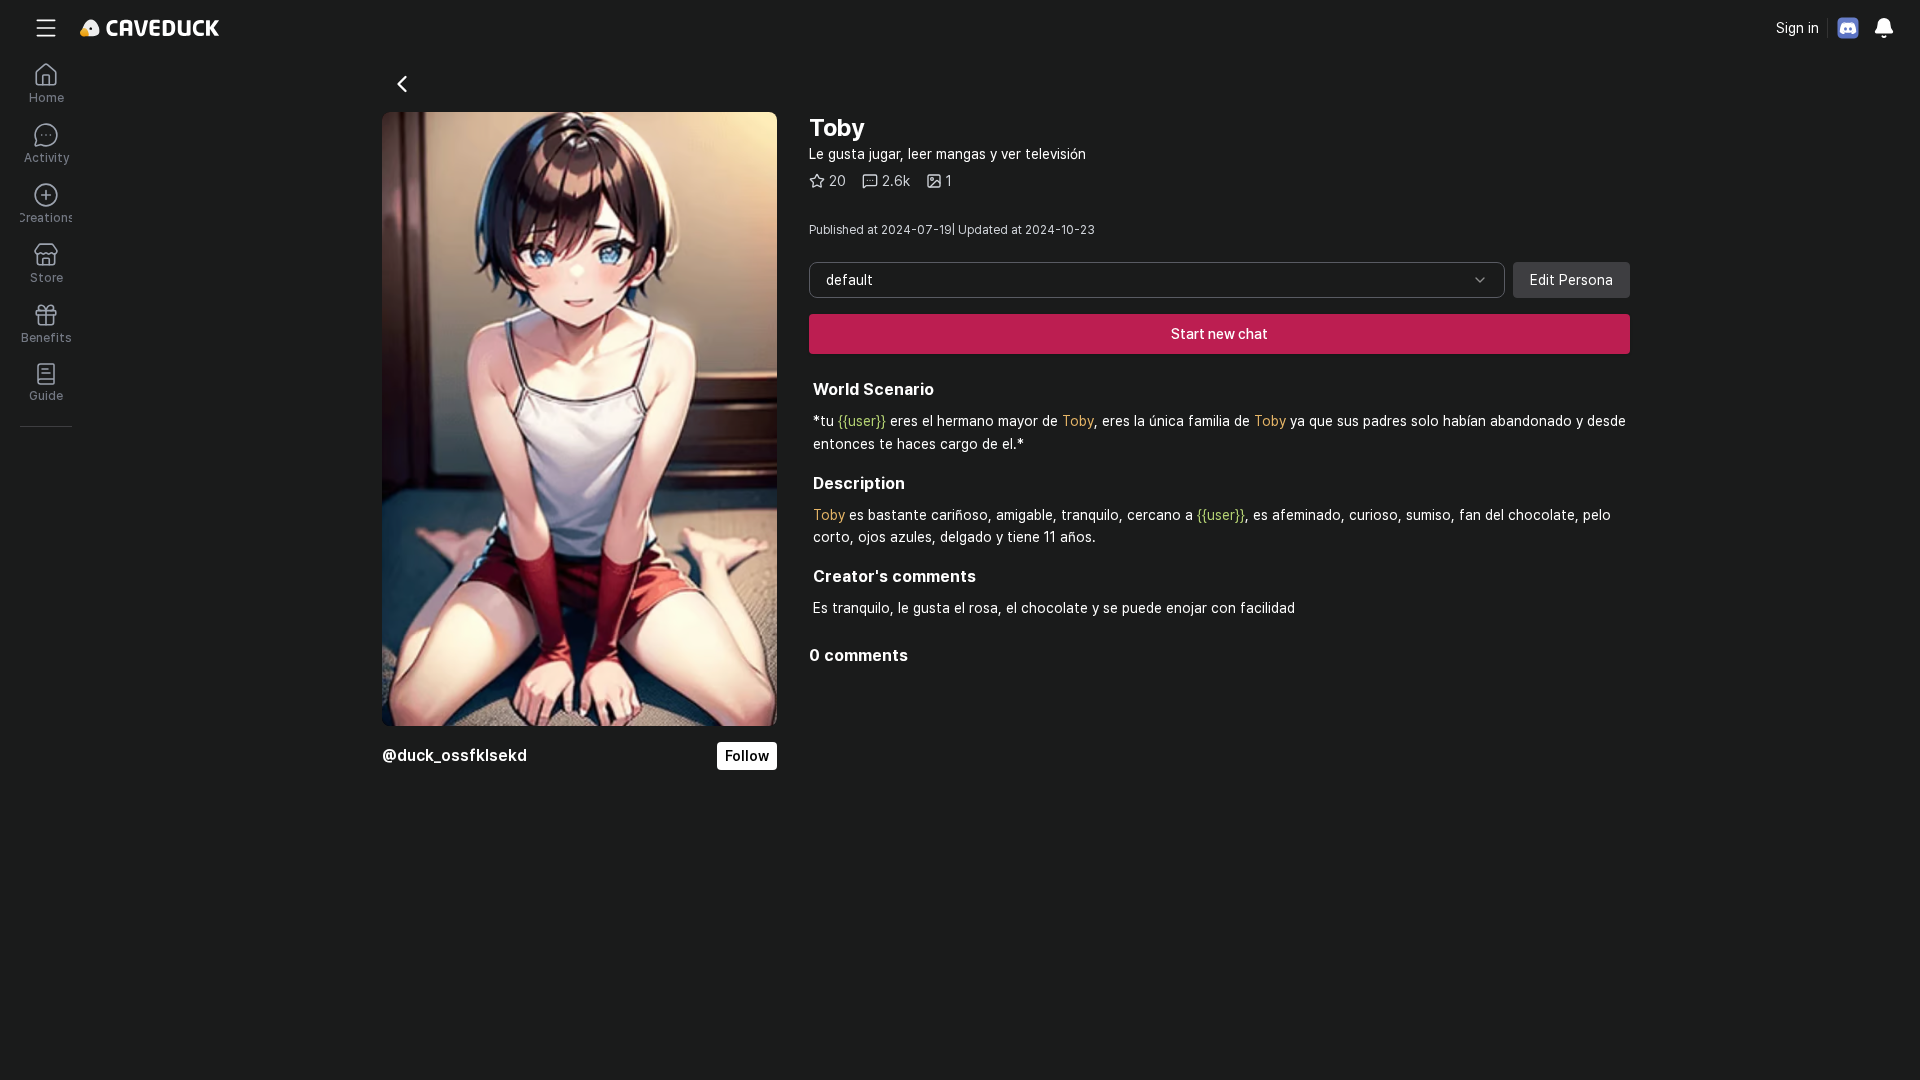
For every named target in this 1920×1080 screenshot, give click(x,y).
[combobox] (1157, 280)
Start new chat (1219, 334)
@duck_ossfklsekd (454, 755)
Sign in (1797, 28)
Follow (747, 756)
